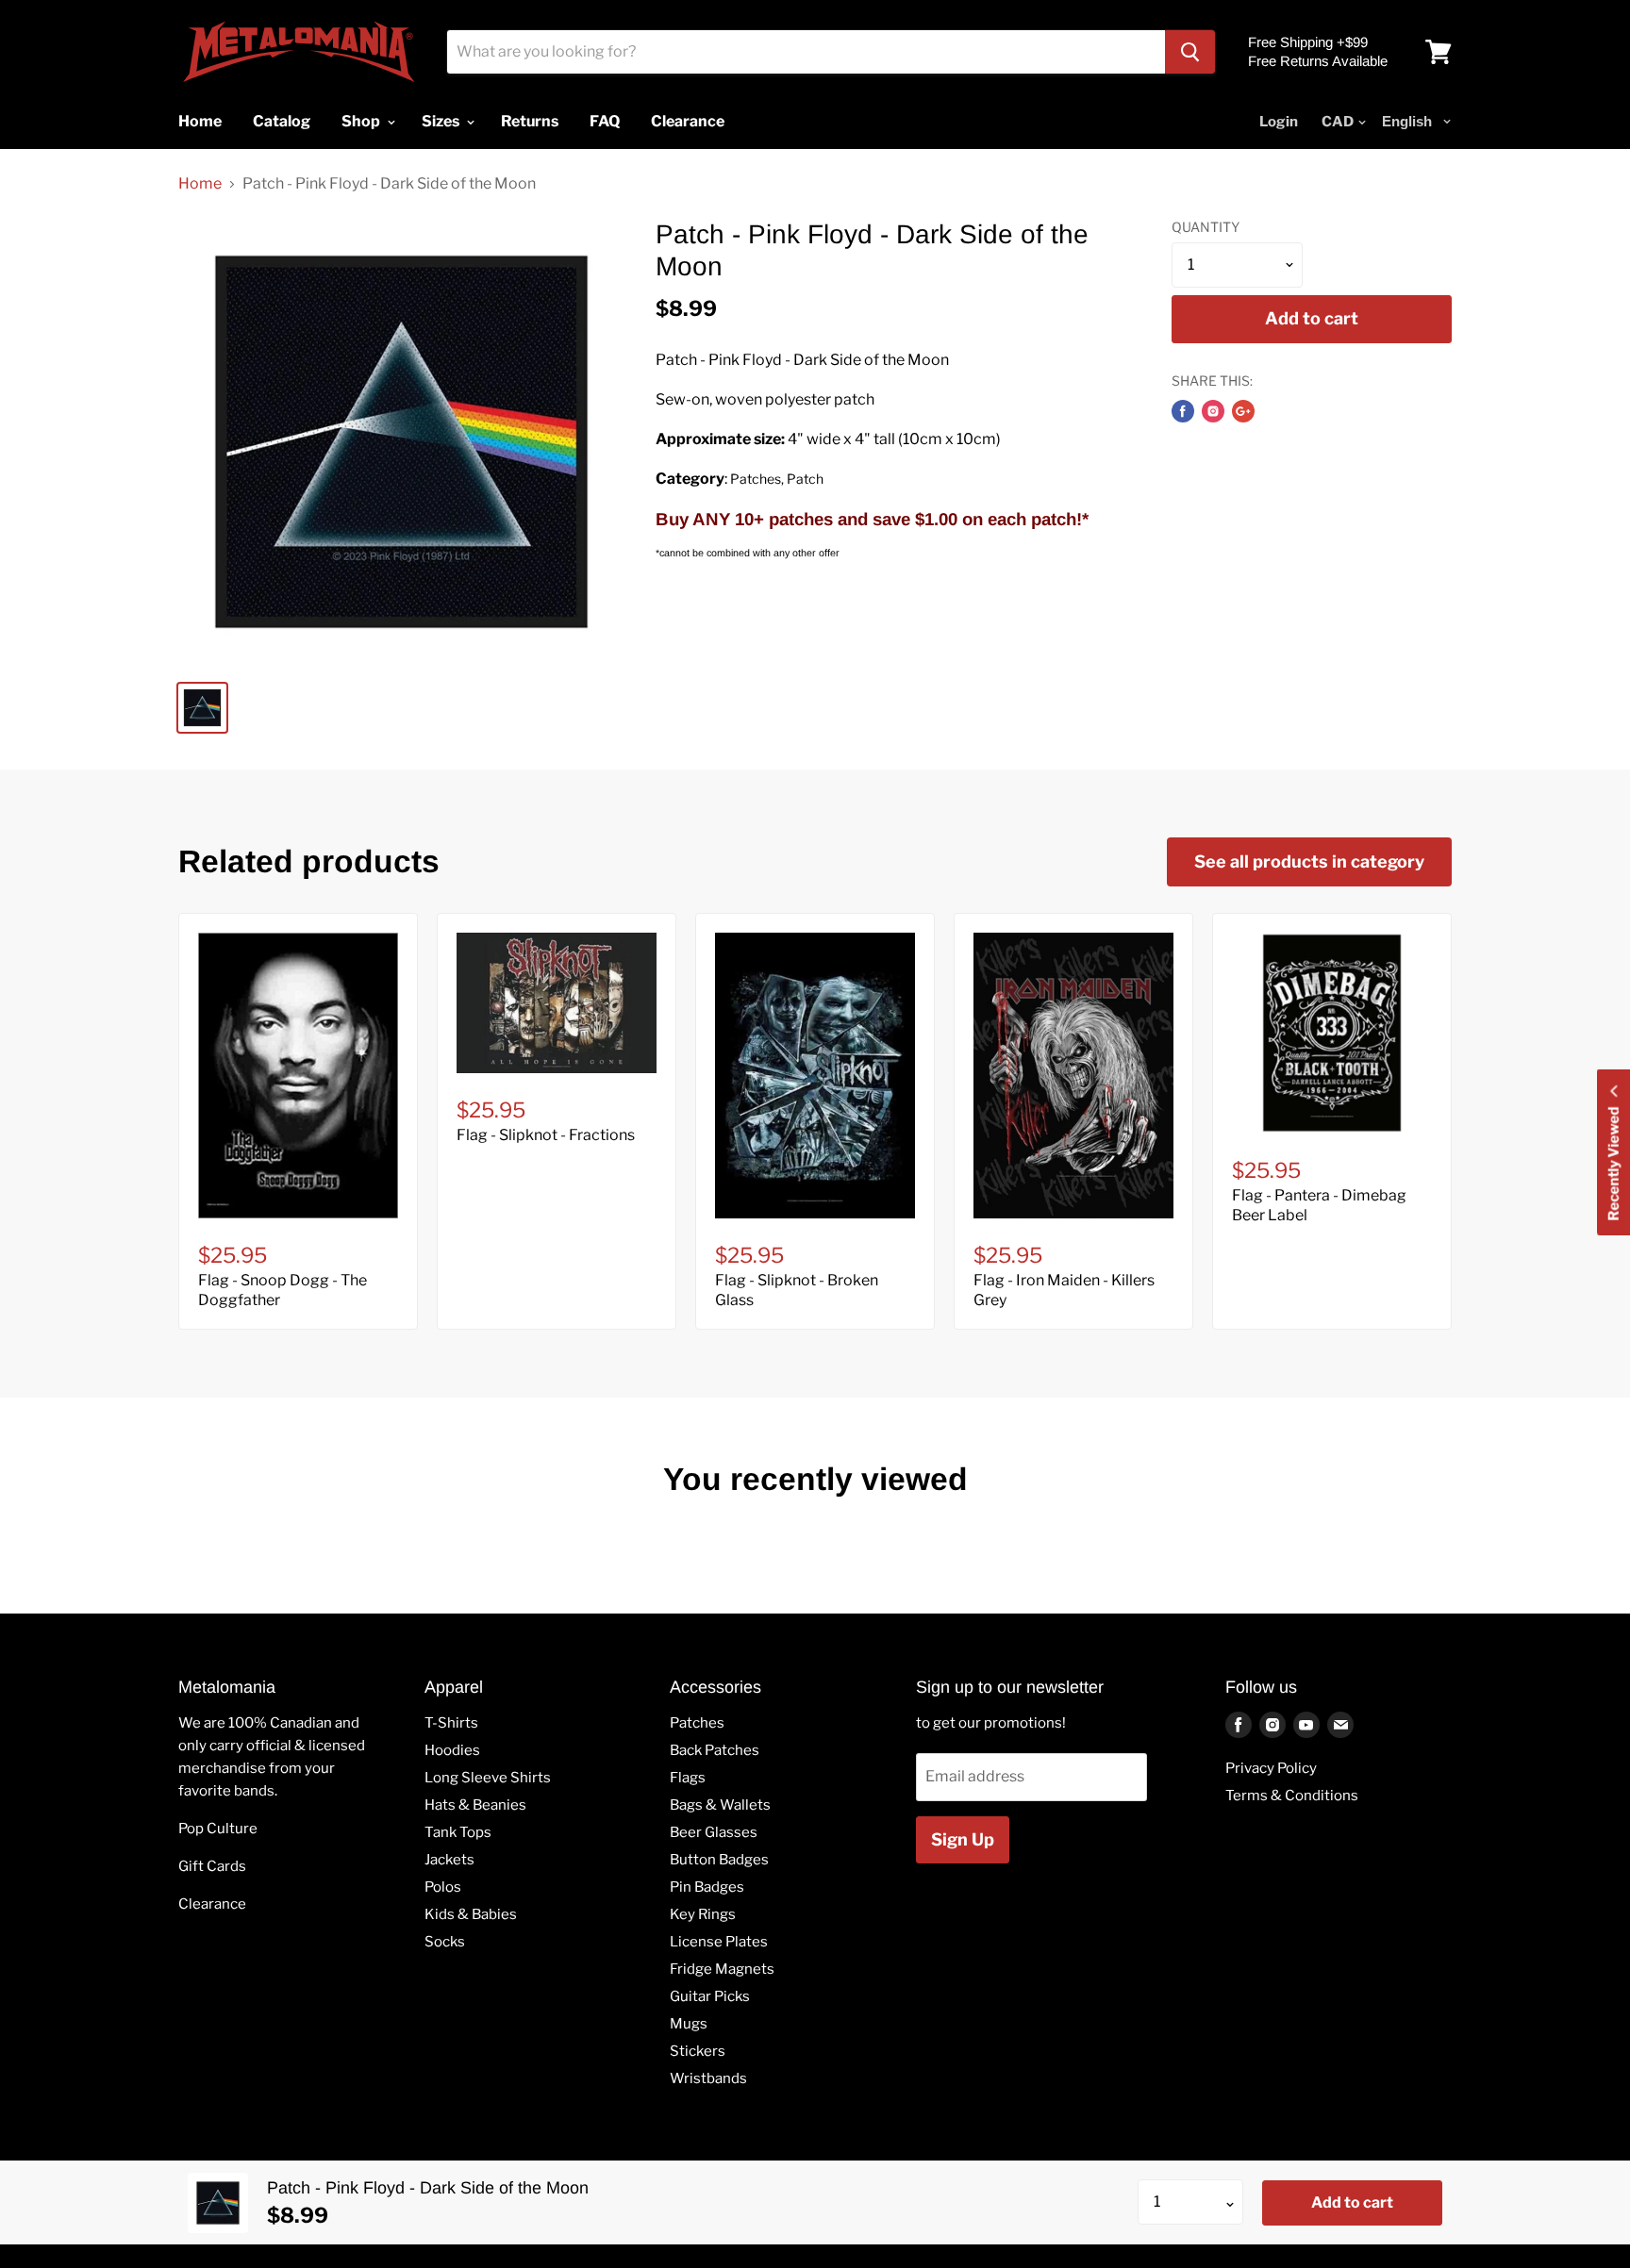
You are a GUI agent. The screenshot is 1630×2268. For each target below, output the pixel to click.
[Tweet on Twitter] (1213, 411)
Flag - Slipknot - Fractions (546, 1135)
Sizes (442, 121)
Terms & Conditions (1292, 1796)
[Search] (1190, 52)
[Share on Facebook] (1183, 411)
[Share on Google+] (1243, 411)
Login (1279, 122)
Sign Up (963, 1839)
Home (200, 184)
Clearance (212, 1904)
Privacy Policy (1271, 1768)
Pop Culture (218, 1829)
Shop (362, 121)
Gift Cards (212, 1866)
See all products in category (1309, 861)
